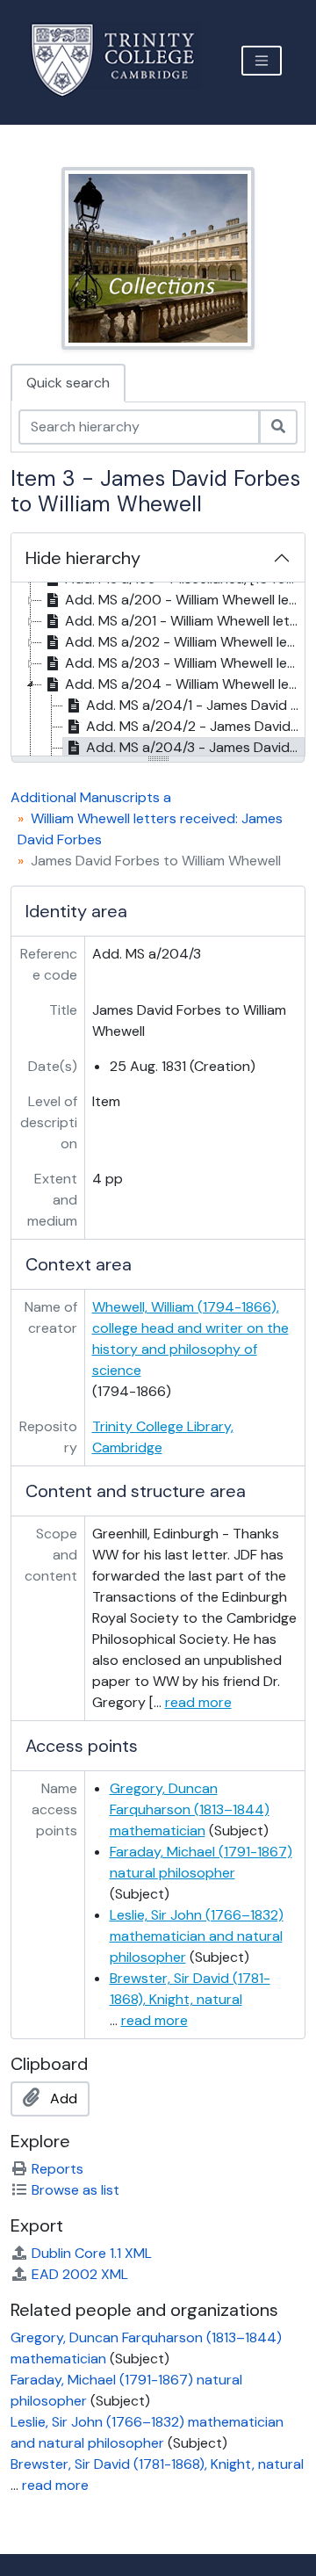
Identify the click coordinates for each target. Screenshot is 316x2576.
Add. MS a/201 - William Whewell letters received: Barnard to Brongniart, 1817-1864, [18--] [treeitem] (184, 621)
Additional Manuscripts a (91, 797)
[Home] (123, 60)
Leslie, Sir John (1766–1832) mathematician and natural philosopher (197, 1936)
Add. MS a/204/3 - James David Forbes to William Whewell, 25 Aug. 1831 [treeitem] (195, 747)
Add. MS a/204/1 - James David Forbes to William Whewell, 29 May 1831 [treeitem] (195, 705)
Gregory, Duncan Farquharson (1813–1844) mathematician (190, 1809)
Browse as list (75, 2190)
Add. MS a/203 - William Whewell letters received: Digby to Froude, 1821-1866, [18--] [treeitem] (184, 663)
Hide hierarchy (83, 558)
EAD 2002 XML (80, 2274)
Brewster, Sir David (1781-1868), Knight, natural (157, 2464)
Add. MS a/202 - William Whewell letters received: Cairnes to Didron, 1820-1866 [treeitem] (184, 642)
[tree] (158, 670)
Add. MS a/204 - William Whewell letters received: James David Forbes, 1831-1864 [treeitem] (184, 684)
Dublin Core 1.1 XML (92, 2253)
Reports (57, 2169)
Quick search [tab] (68, 383)
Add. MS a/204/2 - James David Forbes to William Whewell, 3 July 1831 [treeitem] (195, 726)
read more (198, 1702)
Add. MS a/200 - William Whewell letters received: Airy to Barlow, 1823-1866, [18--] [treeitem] (184, 600)
